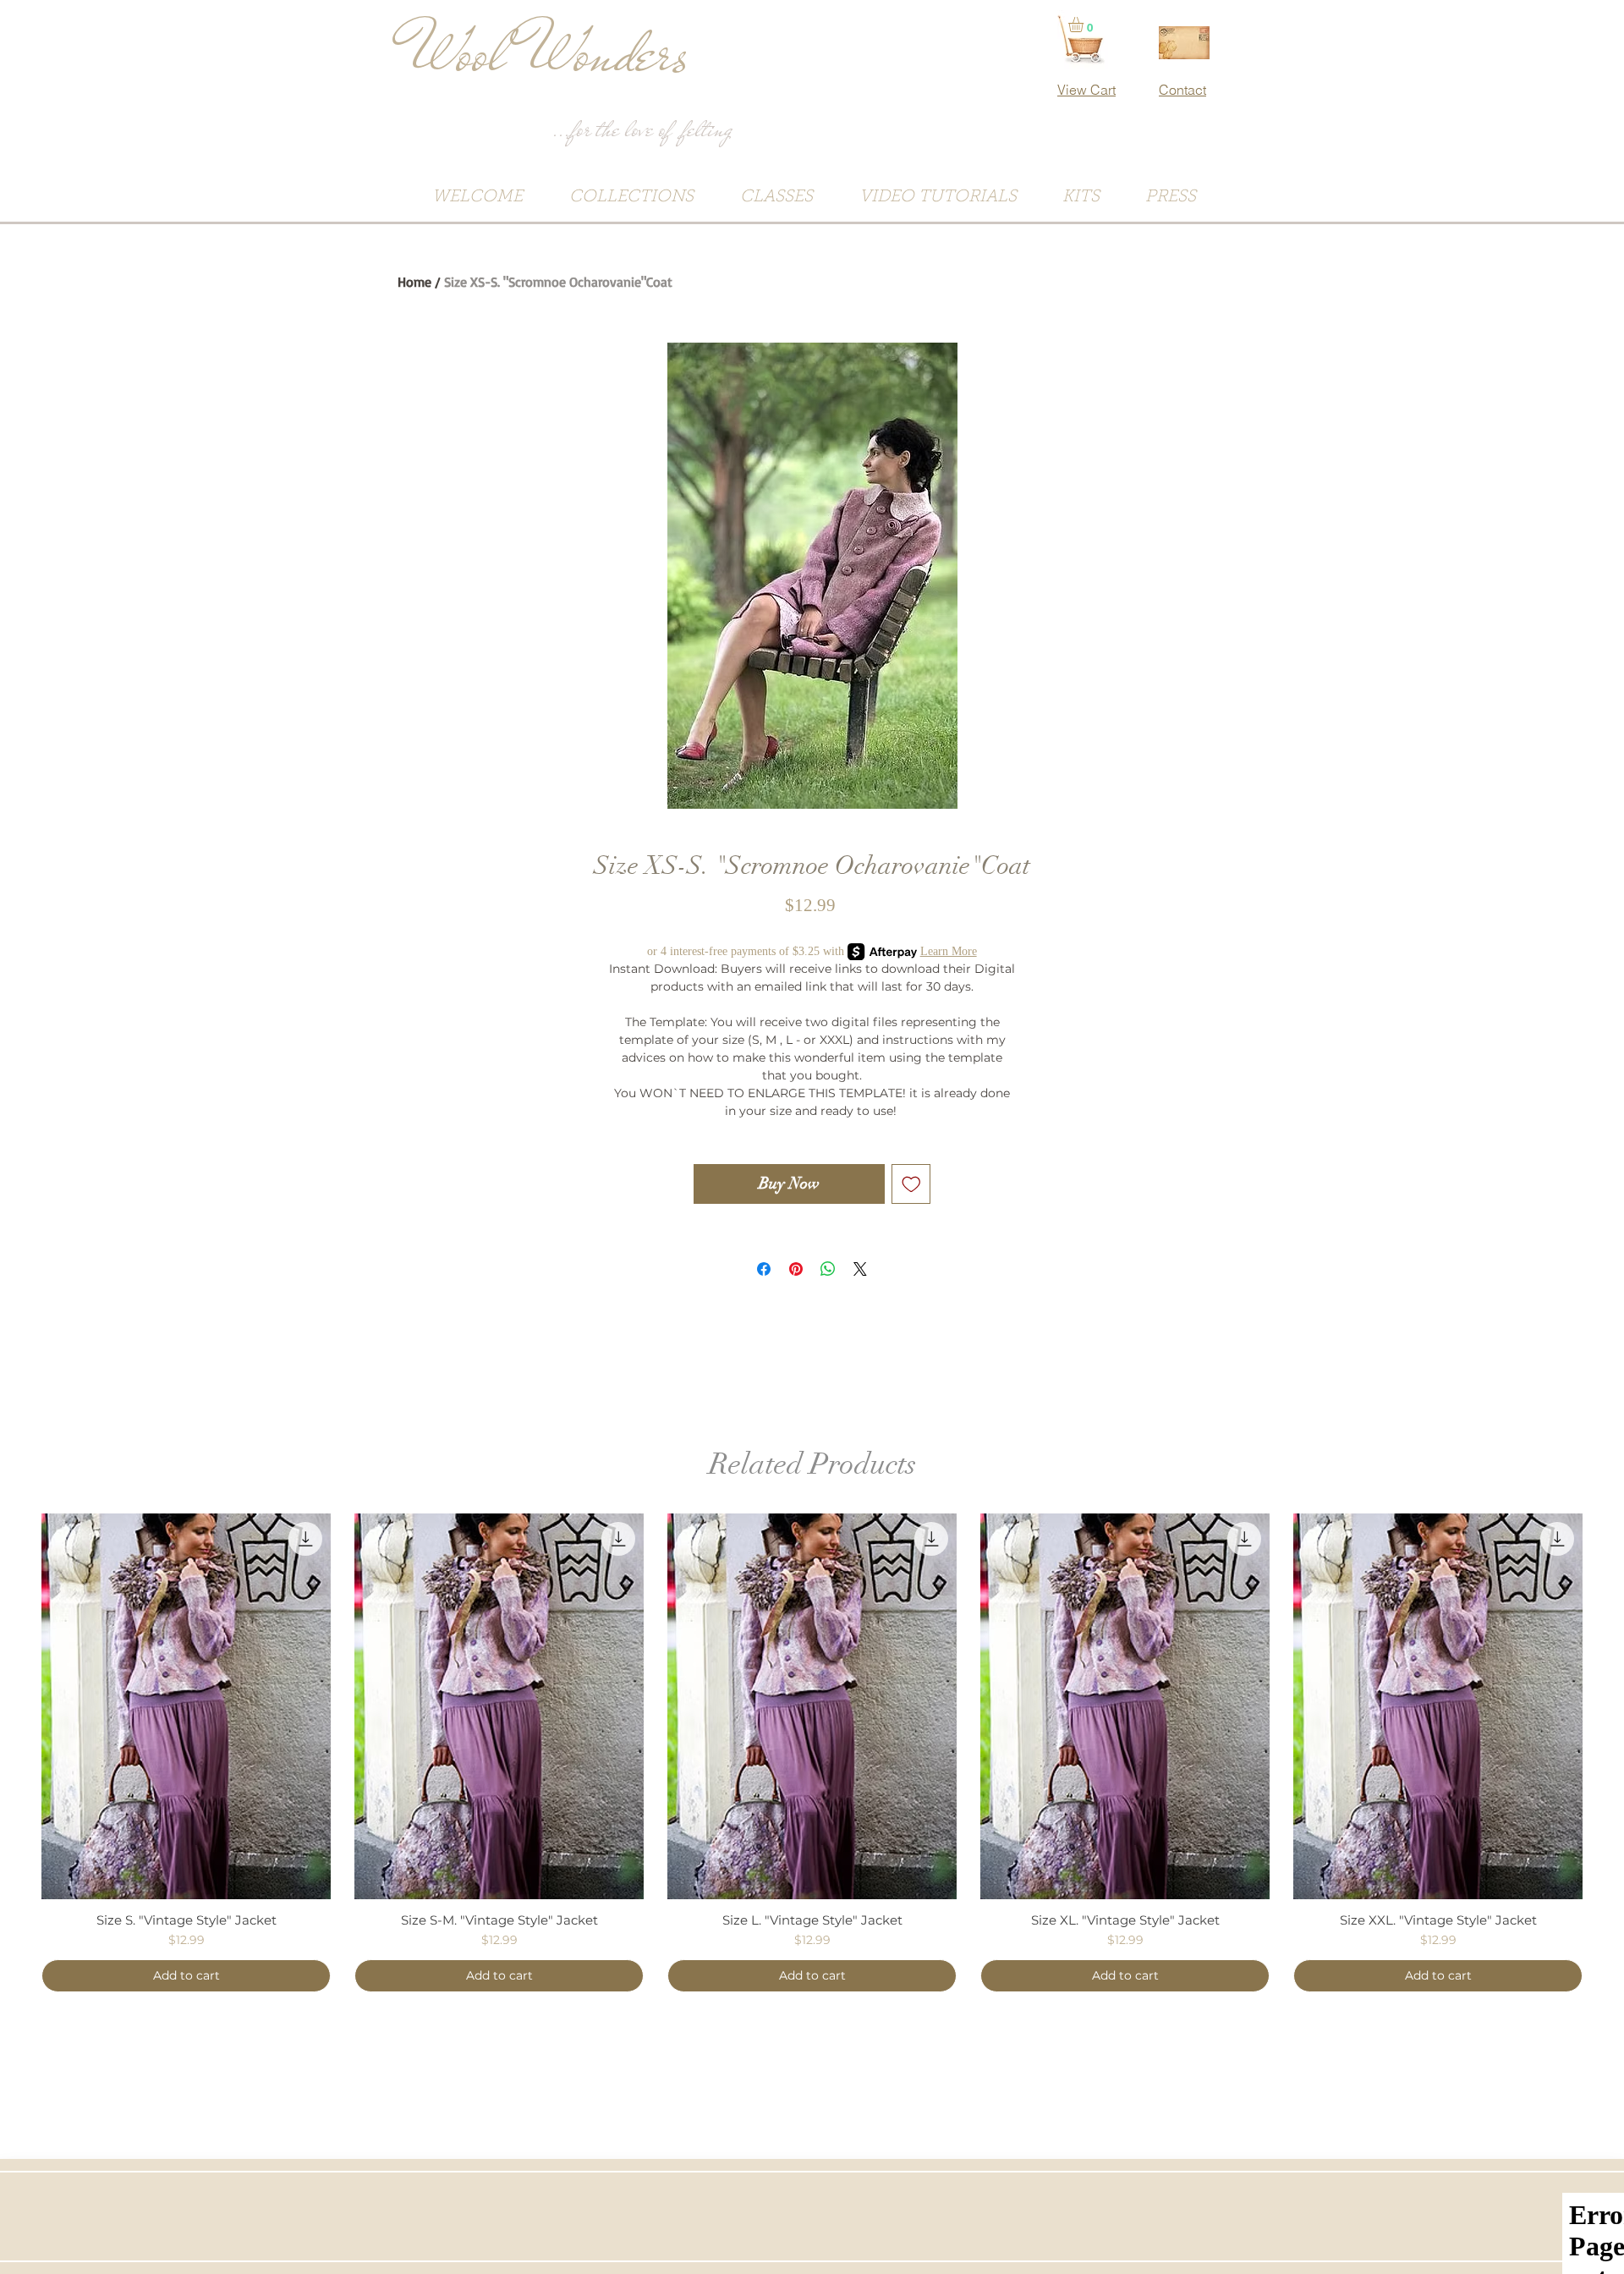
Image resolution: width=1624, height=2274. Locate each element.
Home (414, 282)
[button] (1085, 25)
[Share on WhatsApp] (828, 1269)
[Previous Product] (17, 1705)
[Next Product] (1607, 1705)
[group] (812, 1753)
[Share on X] (860, 1269)
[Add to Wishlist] (911, 1184)
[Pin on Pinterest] (796, 1269)
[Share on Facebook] (764, 1269)
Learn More (949, 951)
